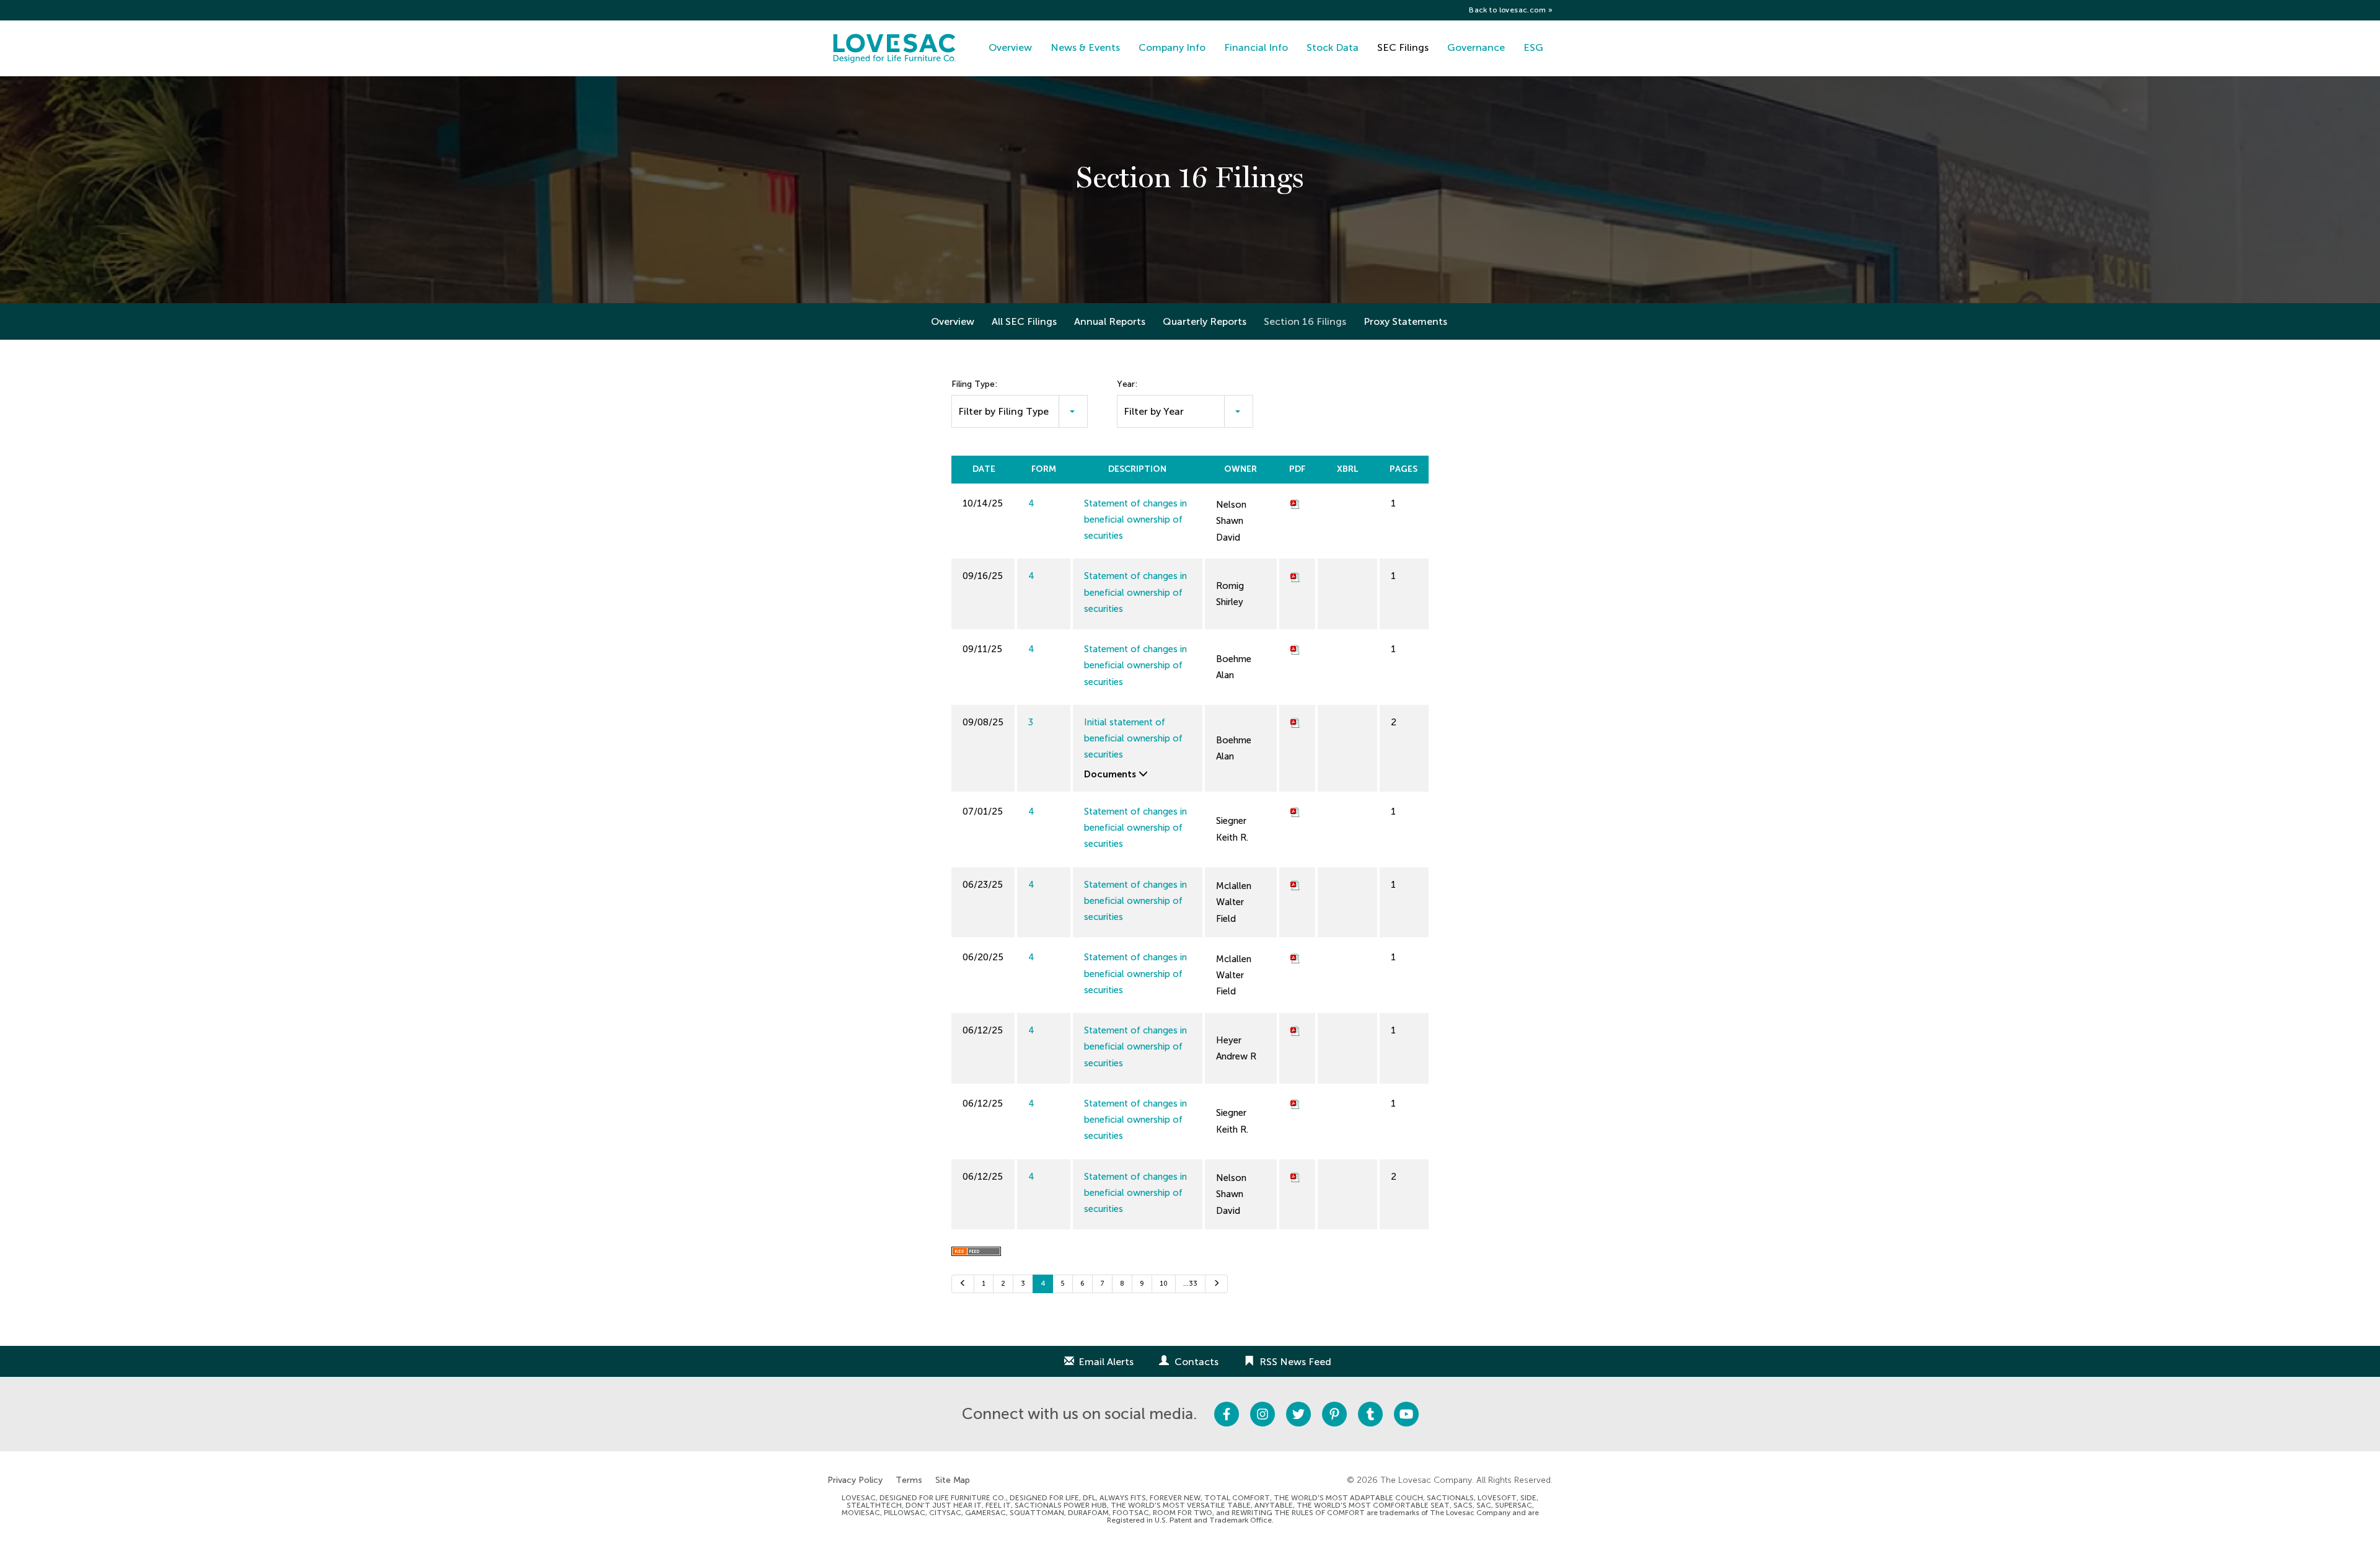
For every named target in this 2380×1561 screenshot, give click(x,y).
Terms (909, 1480)
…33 (1190, 1284)
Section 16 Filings (1305, 321)
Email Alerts (1106, 1362)
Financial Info (1256, 47)
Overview (1010, 47)
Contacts (1197, 1362)
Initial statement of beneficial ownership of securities (1133, 739)
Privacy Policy (855, 1480)
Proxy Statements (1405, 321)
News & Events (1085, 47)
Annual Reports (1110, 321)
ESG (1533, 47)
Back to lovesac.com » (1511, 10)
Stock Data (1333, 47)
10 (1164, 1284)
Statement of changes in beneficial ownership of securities (1135, 520)
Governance (1476, 47)
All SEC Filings (1024, 321)
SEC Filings (1403, 47)
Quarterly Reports (1205, 321)
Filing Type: (974, 384)
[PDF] (1295, 503)
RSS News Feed (1295, 1362)
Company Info (1172, 47)
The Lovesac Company (1426, 1480)
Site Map (953, 1480)
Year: (1127, 384)
